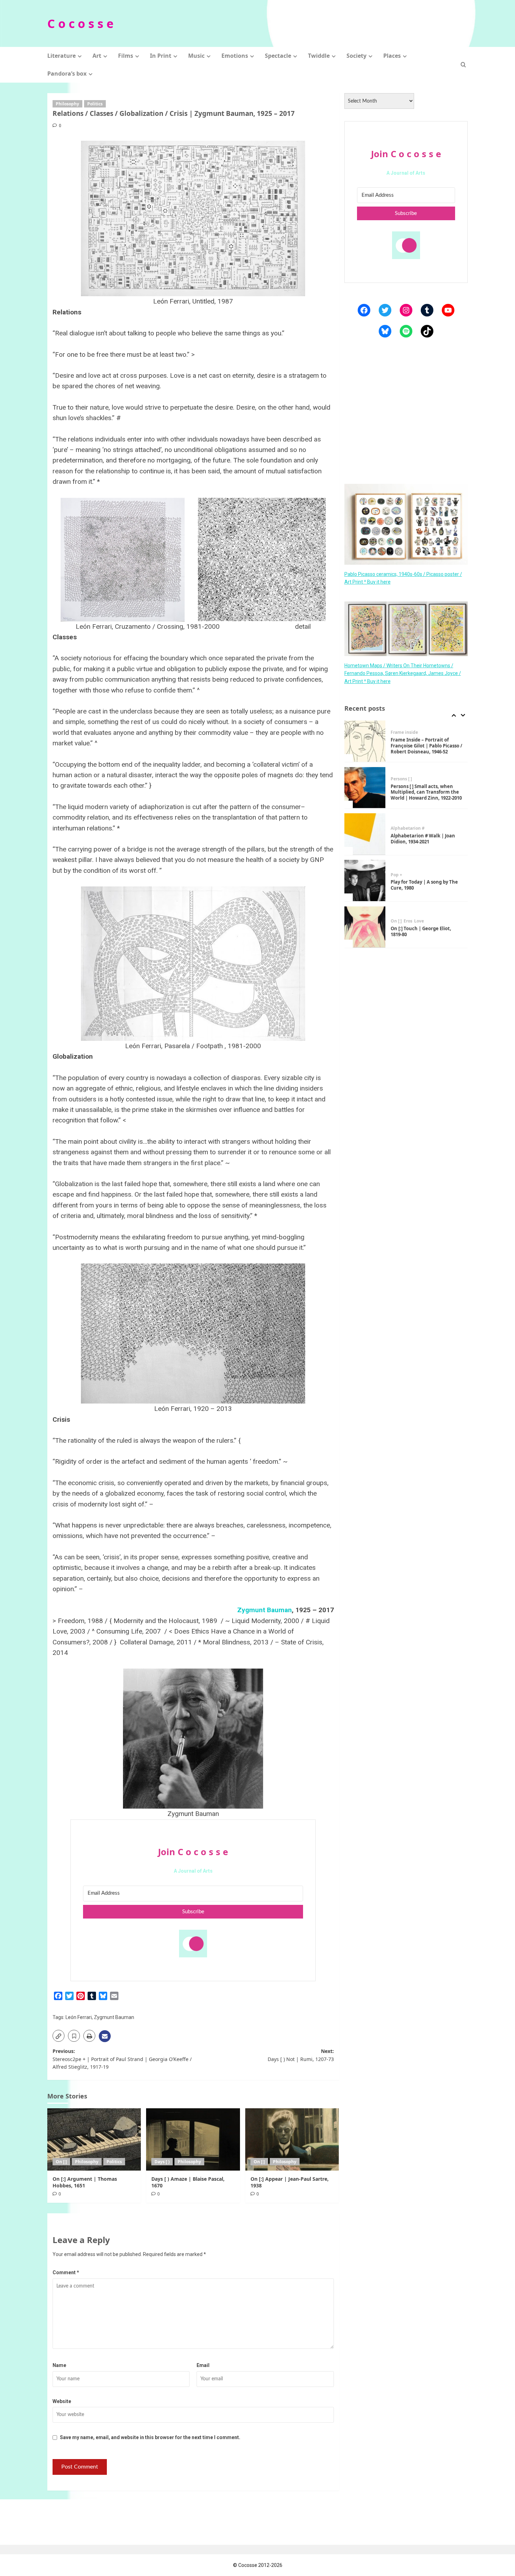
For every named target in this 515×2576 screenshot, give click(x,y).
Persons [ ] (401, 732)
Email (203, 2365)
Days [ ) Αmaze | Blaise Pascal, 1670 (188, 2182)
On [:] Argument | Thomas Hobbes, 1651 (85, 2182)
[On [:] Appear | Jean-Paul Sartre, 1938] (292, 2139)
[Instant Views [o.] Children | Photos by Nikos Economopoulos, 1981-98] (365, 927)
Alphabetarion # (408, 782)
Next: (301, 2055)
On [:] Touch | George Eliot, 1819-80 (421, 885)
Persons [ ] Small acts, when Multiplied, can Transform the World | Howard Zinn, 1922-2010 (426, 746)
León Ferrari (79, 2017)
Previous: (122, 2059)
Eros (408, 875)
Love (419, 875)
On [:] (61, 2162)
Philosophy (67, 104)
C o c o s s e (80, 23)
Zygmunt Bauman (265, 1610)
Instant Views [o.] (409, 918)
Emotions (235, 56)
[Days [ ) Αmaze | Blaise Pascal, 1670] (193, 2139)
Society (356, 56)
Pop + (396, 828)
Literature (61, 56)
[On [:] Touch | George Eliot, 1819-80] (365, 881)
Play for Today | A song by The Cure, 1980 (424, 839)
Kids (433, 918)
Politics (95, 104)
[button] (463, 65)
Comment (66, 2272)
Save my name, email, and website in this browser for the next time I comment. (150, 2437)
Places (392, 56)
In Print (161, 56)
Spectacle (278, 56)
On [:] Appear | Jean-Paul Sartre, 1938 (290, 2182)
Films (126, 56)
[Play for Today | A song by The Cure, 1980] (365, 834)
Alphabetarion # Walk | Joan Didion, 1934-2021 (423, 792)
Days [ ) (162, 2162)
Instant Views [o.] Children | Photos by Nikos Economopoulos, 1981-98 (422, 932)
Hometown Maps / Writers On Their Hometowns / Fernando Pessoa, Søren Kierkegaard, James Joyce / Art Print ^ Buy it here (403, 673)
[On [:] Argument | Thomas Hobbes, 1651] (94, 2139)
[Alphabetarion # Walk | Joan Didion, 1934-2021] (365, 788)
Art (97, 56)
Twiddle (319, 56)
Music (196, 56)
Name (59, 2365)
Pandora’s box (67, 74)
